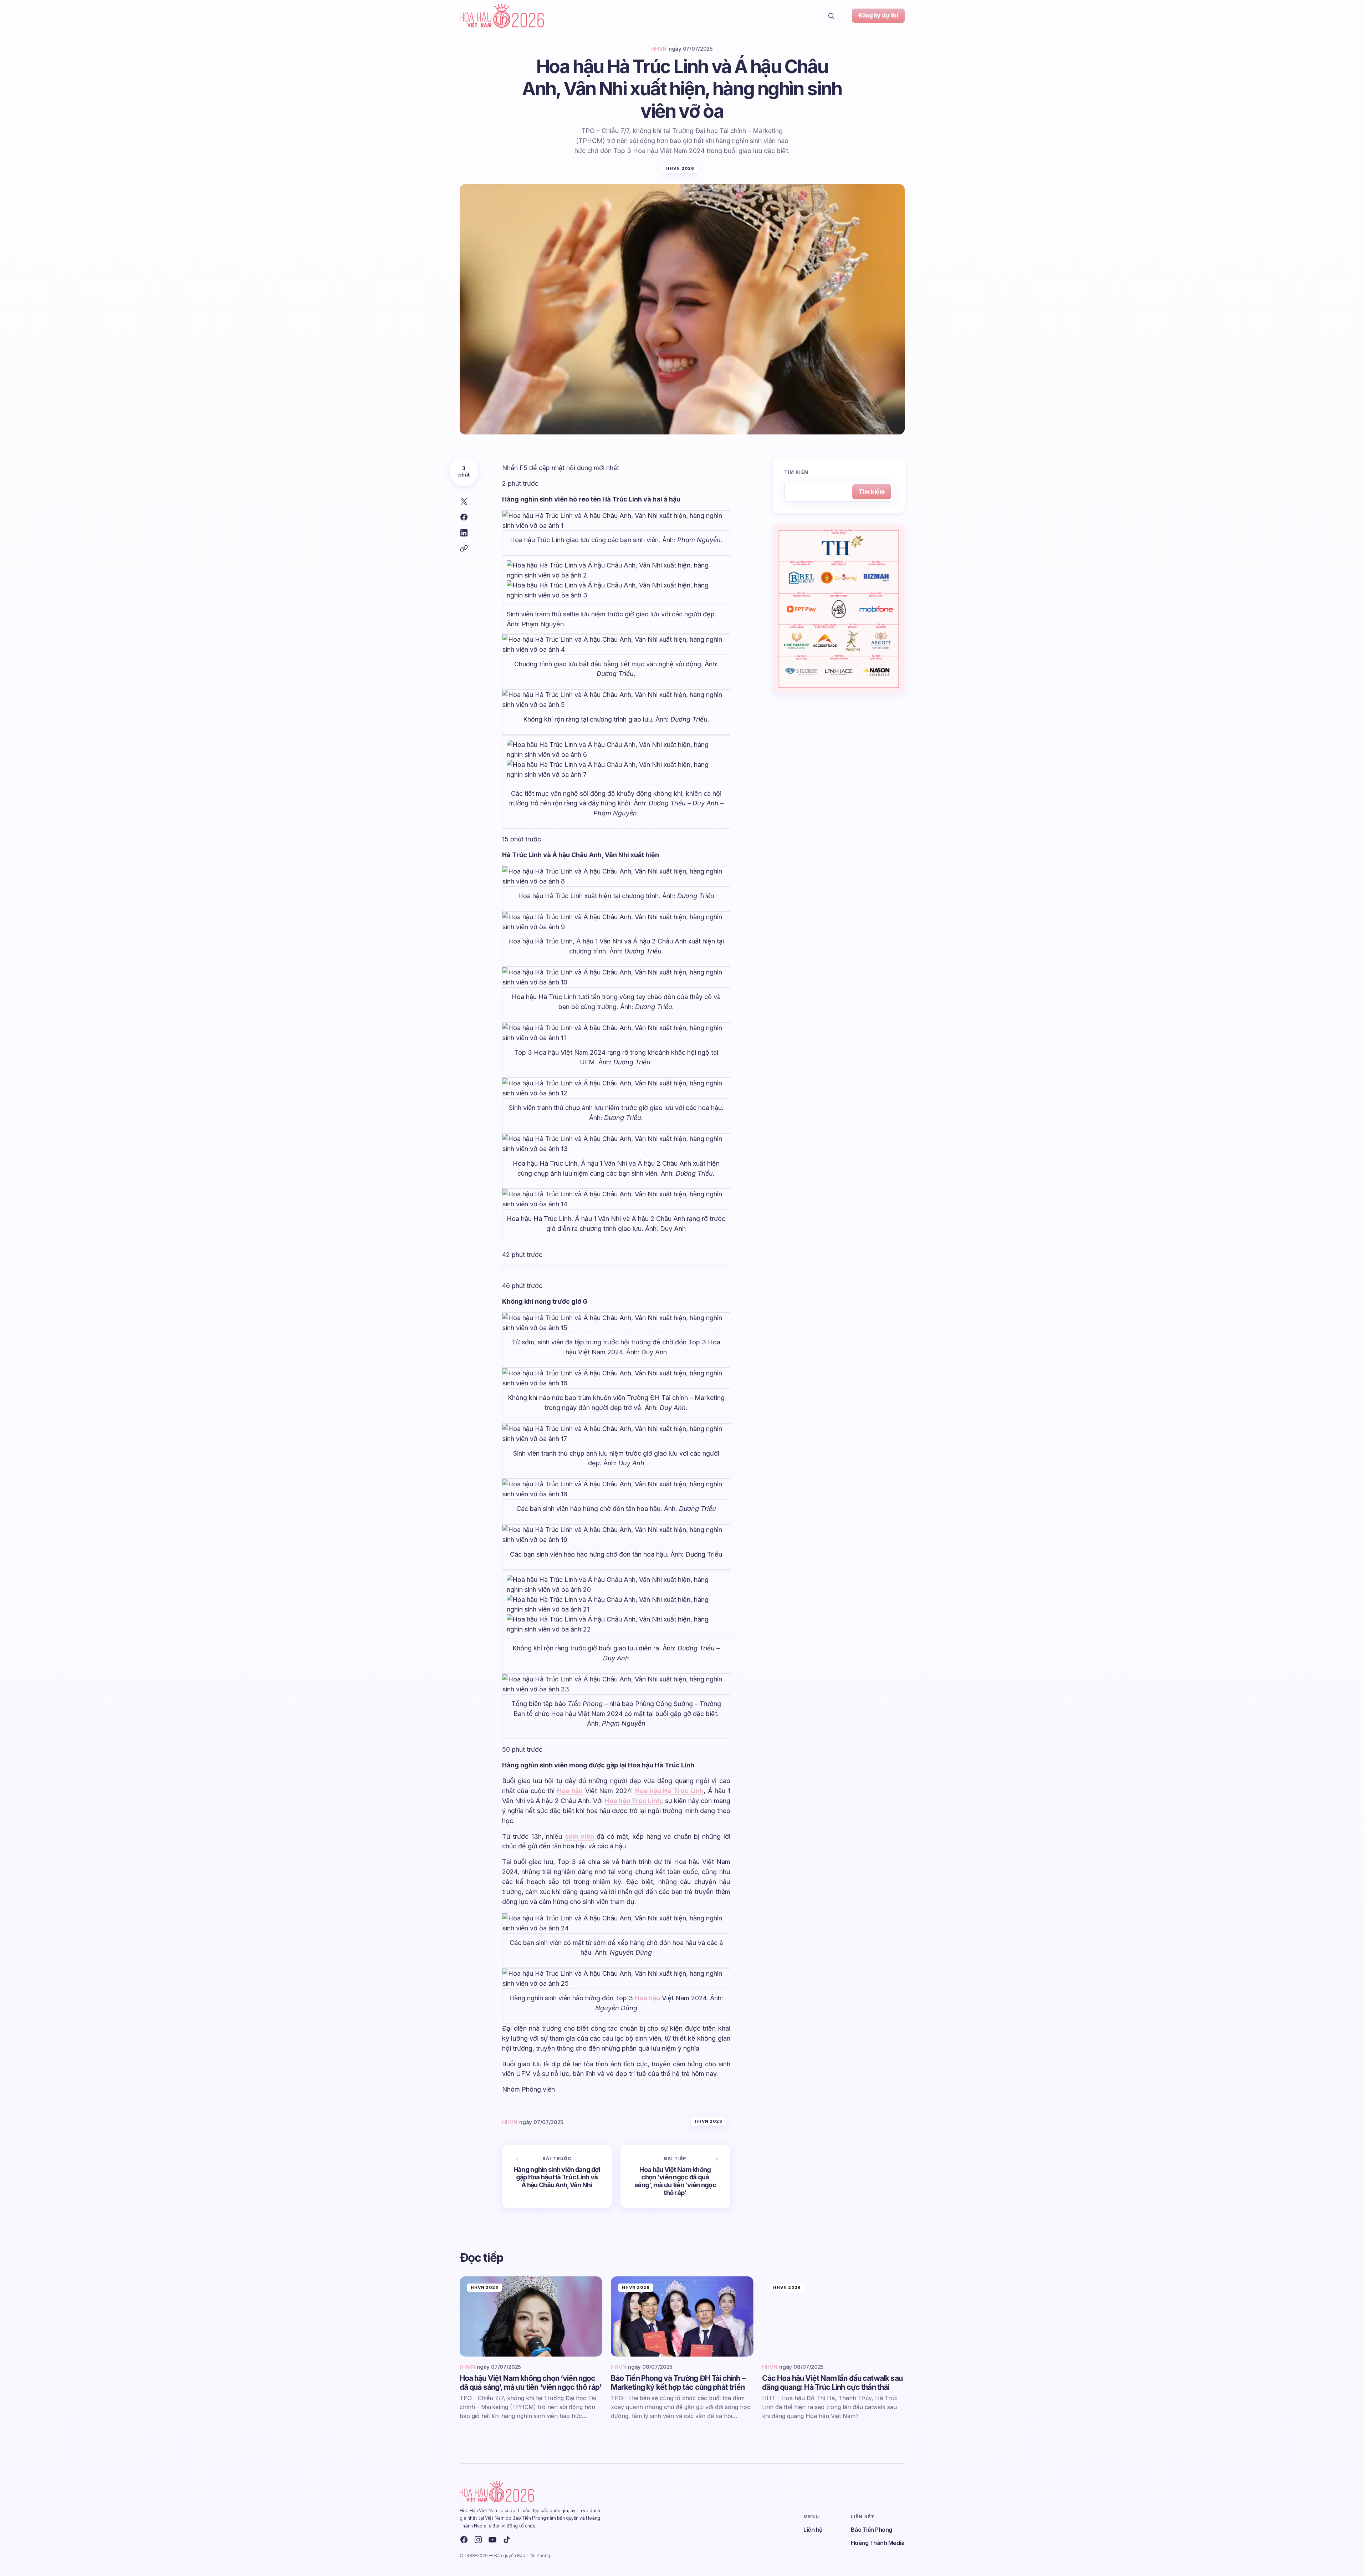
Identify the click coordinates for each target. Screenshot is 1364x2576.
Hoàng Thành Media (878, 2543)
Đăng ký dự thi (878, 15)
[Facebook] (464, 2540)
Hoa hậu (570, 1791)
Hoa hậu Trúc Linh (633, 1801)
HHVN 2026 (680, 168)
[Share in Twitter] (464, 502)
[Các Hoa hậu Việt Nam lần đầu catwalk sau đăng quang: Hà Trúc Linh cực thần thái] (833, 2317)
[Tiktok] (507, 2540)
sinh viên (579, 1836)
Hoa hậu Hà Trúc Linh (669, 1791)
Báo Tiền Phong (872, 2530)
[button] (831, 16)
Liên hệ (813, 2530)
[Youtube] (492, 2540)
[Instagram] (478, 2540)
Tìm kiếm (797, 472)
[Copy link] (464, 549)
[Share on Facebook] (464, 517)
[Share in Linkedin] (464, 533)
